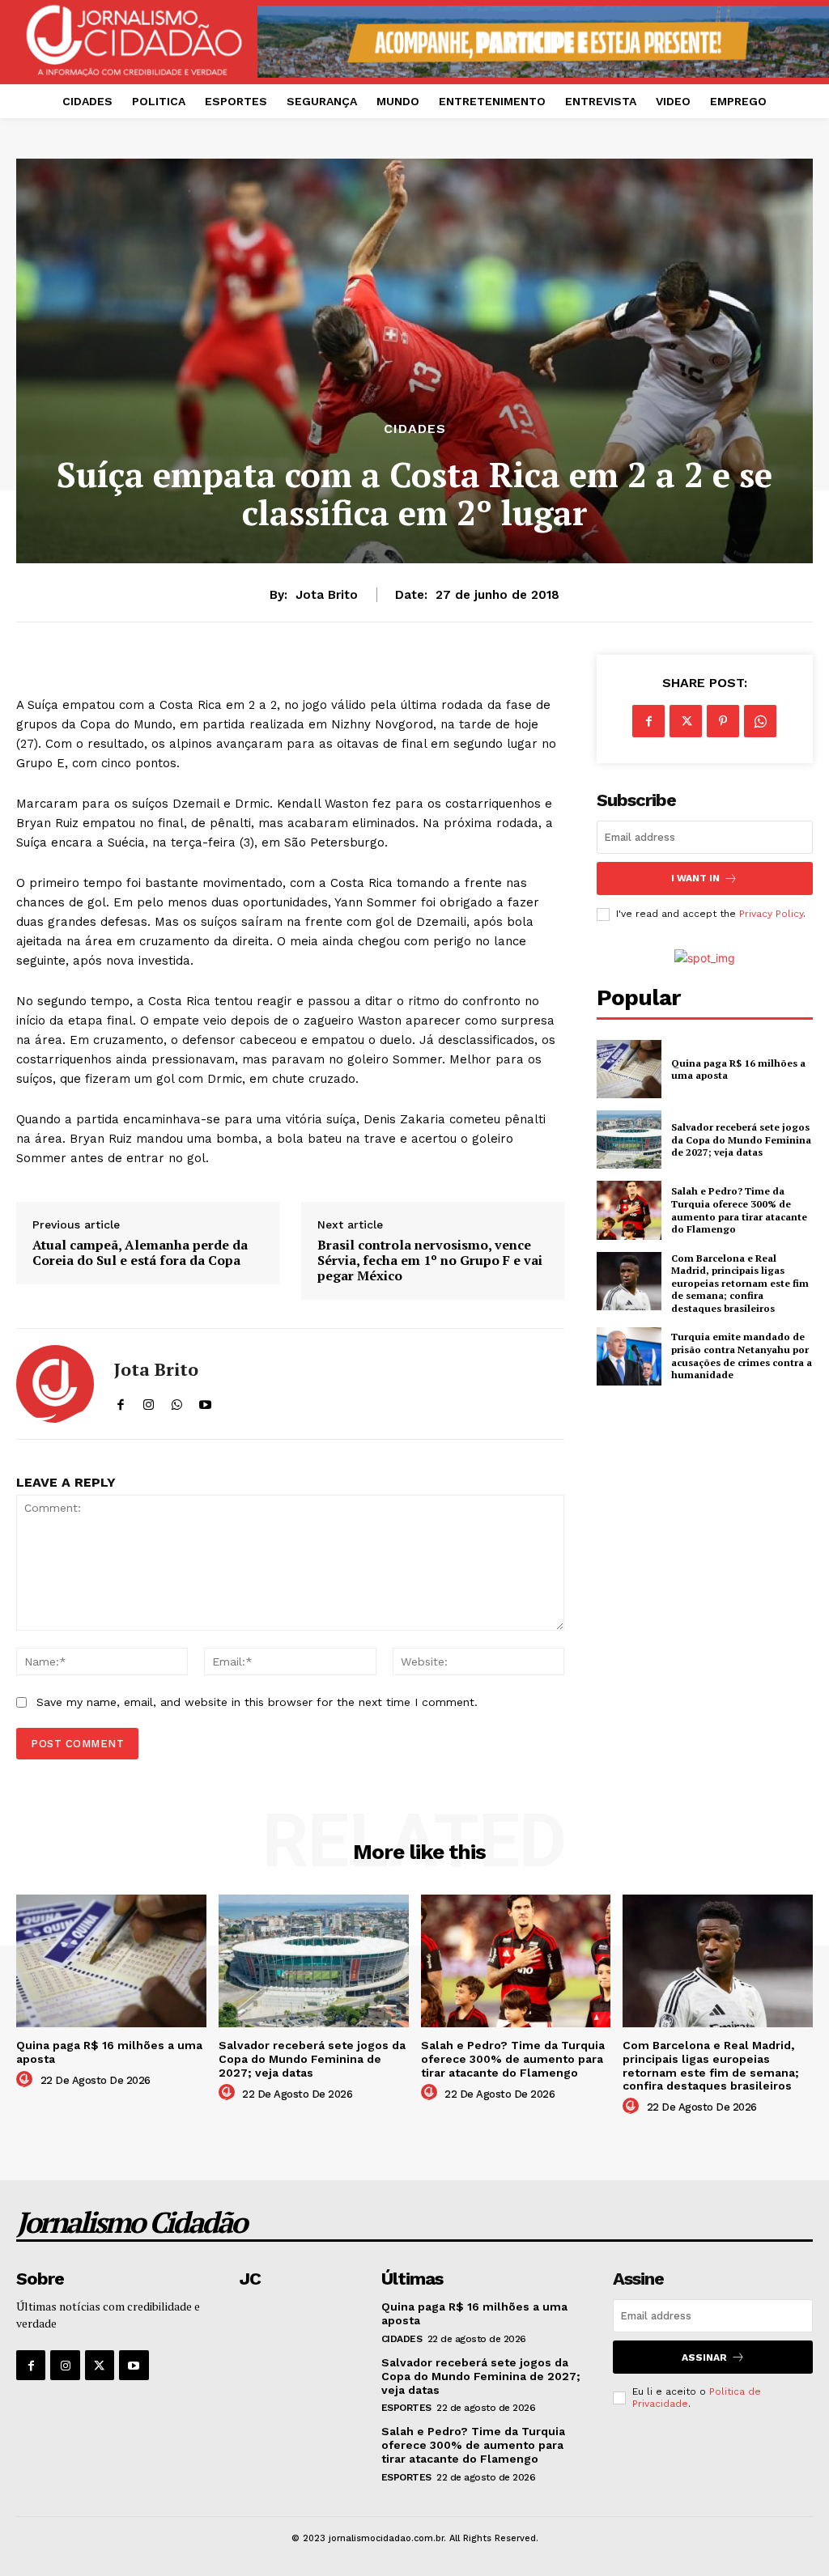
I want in (695, 878)
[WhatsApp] (760, 721)
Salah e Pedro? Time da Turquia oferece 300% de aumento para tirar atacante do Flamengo (739, 1210)
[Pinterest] (723, 721)
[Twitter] (686, 721)
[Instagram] (65, 2365)
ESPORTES (406, 2408)
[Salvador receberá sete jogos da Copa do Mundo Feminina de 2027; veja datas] (629, 1139)
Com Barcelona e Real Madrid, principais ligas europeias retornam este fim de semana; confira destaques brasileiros (740, 1283)
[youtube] (205, 1401)
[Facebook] (648, 721)
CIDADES (415, 429)
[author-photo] (27, 2080)
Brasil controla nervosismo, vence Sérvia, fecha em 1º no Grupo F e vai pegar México (430, 1261)
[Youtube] (134, 2365)
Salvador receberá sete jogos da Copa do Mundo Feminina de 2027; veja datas (741, 1139)
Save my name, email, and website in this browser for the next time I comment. (257, 1702)
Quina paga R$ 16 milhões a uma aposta (738, 1069)
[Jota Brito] (55, 1384)
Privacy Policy (771, 914)
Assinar (704, 2357)
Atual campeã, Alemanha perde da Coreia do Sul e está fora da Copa (140, 1253)
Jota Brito (327, 595)
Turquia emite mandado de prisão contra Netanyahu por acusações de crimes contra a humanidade (742, 1356)
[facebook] (120, 1401)
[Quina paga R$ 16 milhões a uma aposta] (629, 1069)
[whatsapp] (177, 1401)
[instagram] (149, 1401)
